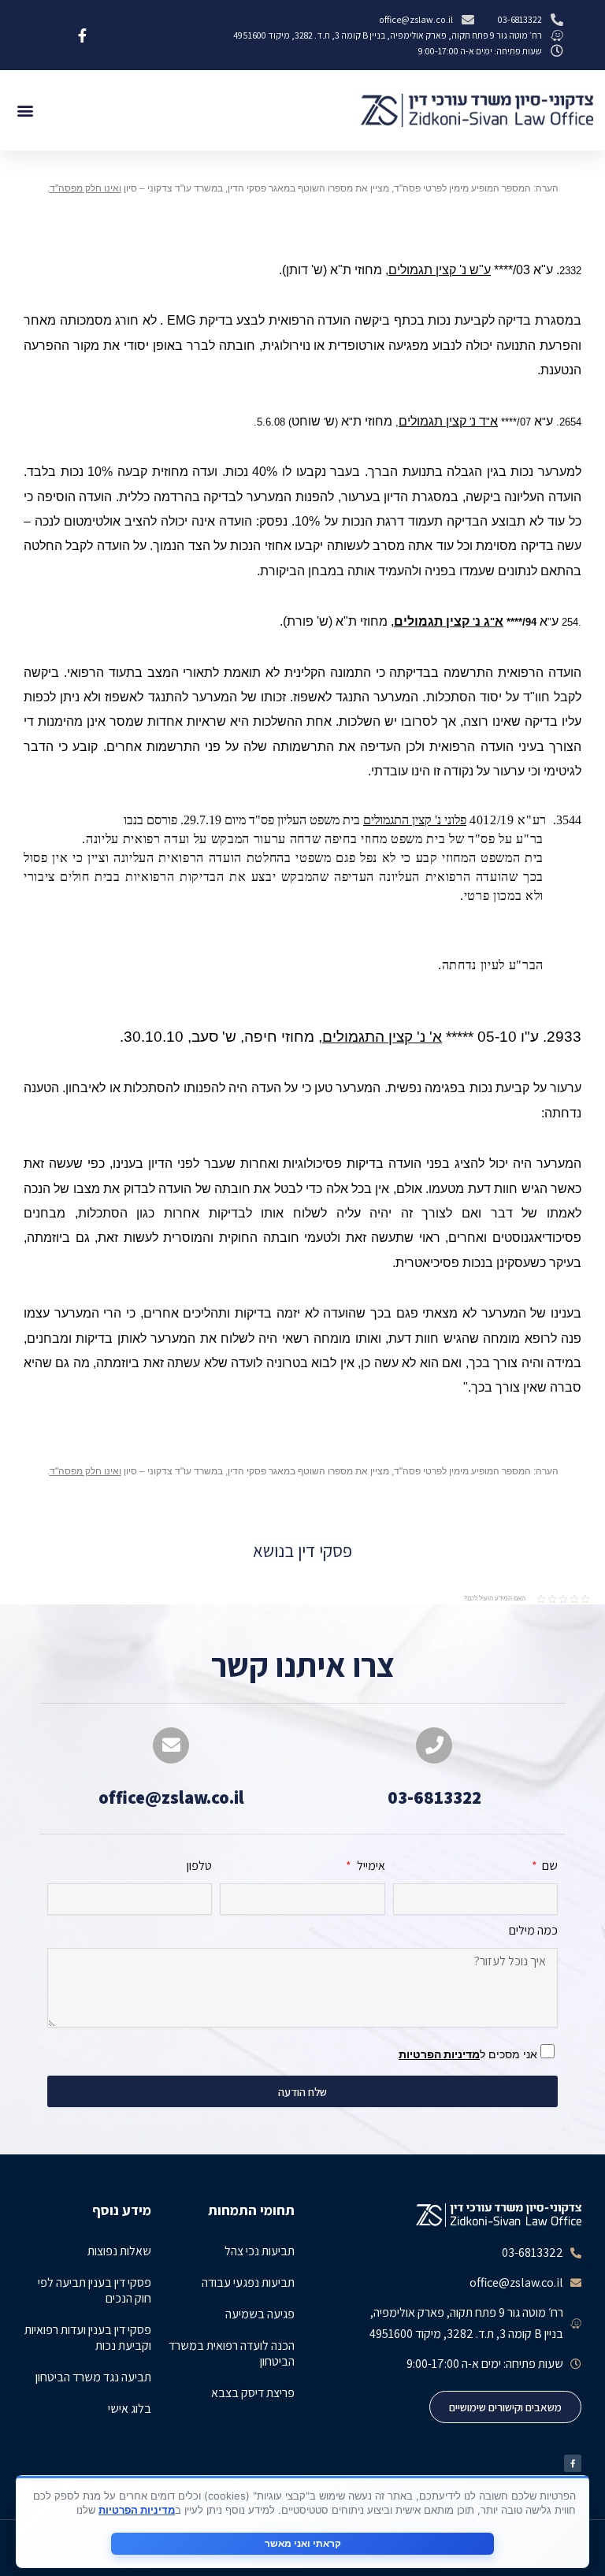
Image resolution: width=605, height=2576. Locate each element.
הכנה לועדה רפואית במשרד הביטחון (232, 2353)
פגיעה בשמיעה (260, 2314)
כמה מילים (533, 1931)
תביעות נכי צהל (260, 2251)
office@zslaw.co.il (171, 1797)
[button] (25, 111)
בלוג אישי (130, 2409)
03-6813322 (434, 1797)
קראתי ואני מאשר (303, 2543)
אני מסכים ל (470, 2054)
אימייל (369, 1866)
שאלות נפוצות (119, 2251)
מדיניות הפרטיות (439, 2054)
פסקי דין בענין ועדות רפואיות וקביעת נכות (88, 2338)
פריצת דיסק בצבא (253, 2393)
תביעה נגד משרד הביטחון (93, 2377)
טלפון (199, 1866)
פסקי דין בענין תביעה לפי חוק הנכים (95, 2290)
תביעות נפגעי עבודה (248, 2282)
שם (549, 1866)
